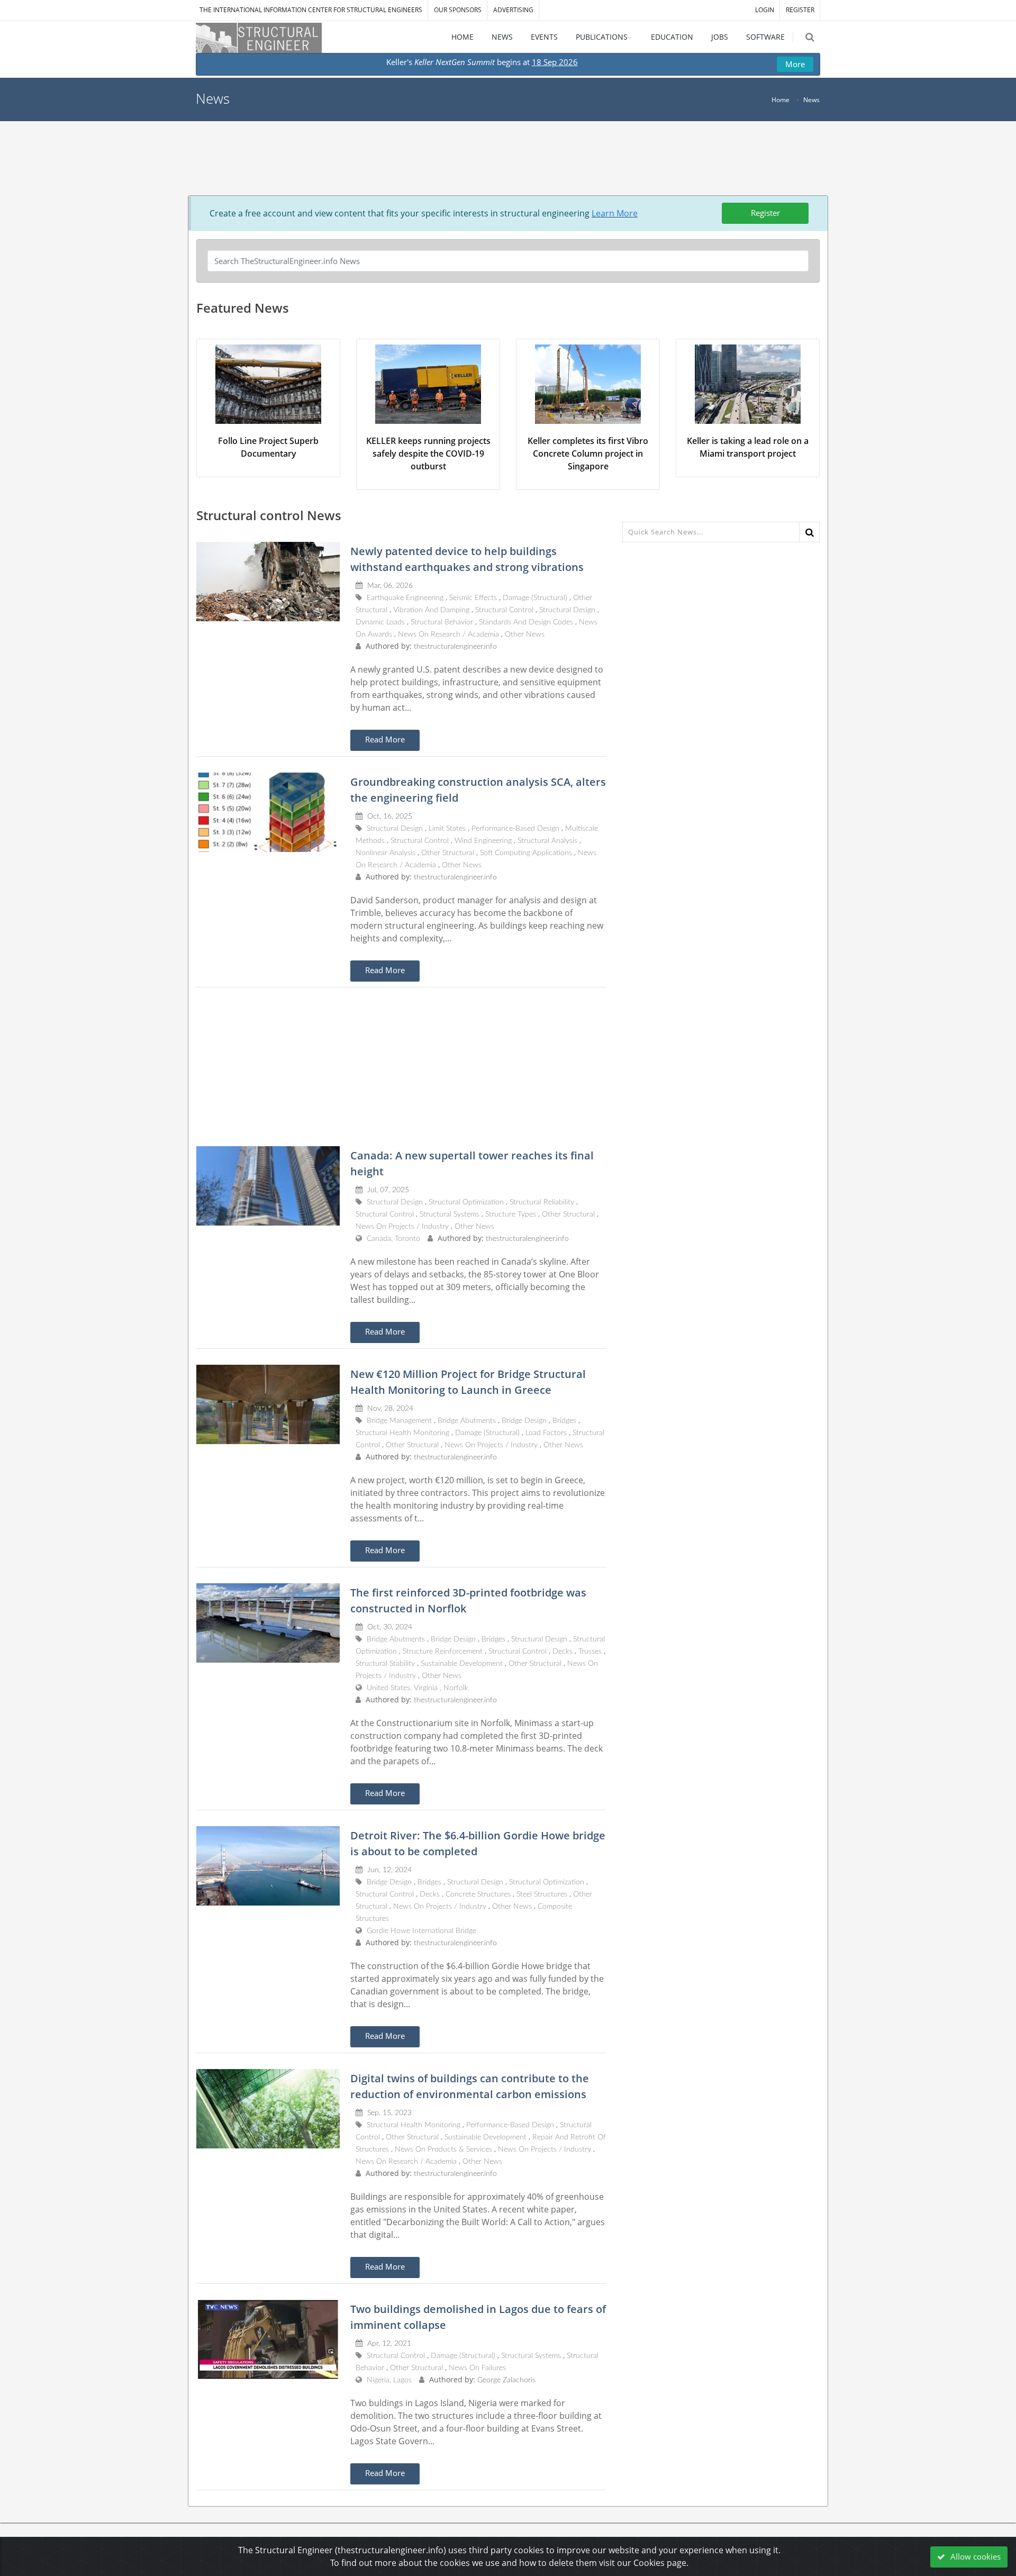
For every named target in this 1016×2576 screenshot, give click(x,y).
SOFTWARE (765, 37)
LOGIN (765, 10)
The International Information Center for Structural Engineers (311, 10)
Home (781, 100)
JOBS (720, 37)
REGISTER (800, 10)
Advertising (513, 10)
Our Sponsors (458, 10)
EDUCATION (672, 37)
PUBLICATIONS (602, 37)
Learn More (615, 213)
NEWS (502, 37)
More (795, 64)
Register (765, 213)
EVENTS (544, 37)
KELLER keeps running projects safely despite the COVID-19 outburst (428, 453)
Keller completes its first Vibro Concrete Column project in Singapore (588, 453)
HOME (462, 37)
